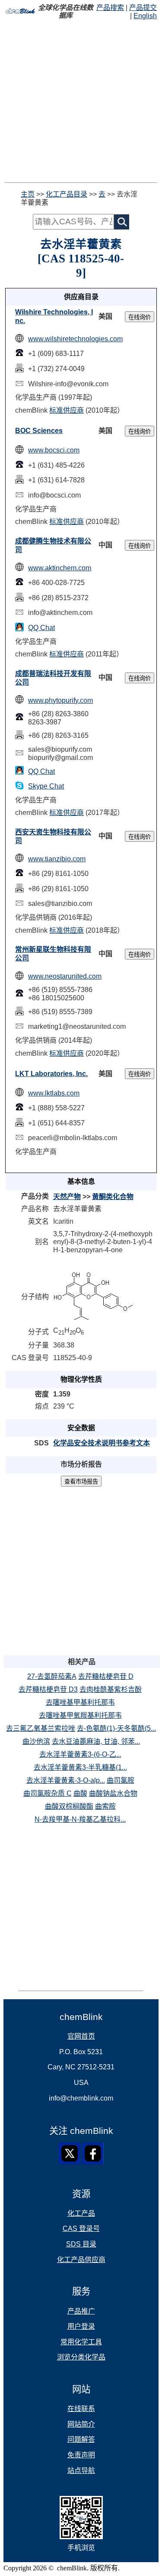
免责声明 (81, 2455)
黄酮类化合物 (113, 1197)
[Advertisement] (81, 101)
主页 (28, 194)
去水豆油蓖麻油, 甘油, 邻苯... (96, 1741)
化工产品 (81, 2213)
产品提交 (143, 8)
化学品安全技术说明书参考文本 (102, 1443)
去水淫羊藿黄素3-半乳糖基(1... (80, 1767)
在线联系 (81, 2409)
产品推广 (81, 2311)
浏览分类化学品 (81, 2357)
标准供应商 (67, 410)
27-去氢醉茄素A (52, 1676)
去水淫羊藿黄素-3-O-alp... (66, 1780)
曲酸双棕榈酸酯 (69, 1806)
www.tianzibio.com (57, 859)
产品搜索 (110, 8)
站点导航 (81, 2471)
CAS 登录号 (81, 2229)
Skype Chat (46, 786)
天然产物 (67, 1197)
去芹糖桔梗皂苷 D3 (48, 1689)
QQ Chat (41, 628)
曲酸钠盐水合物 (113, 1793)
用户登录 (81, 2326)
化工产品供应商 (81, 2260)
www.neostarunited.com (65, 976)
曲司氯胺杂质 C (48, 1793)
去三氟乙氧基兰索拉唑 (41, 1728)
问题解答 (81, 2439)
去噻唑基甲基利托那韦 (80, 1702)
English (145, 16)
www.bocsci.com (54, 450)
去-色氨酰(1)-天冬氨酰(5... (116, 1728)
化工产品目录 (67, 194)
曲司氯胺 (121, 1780)
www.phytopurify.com (60, 700)
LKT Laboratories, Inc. (51, 1074)
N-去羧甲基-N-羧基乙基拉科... (80, 1819)
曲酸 (80, 1793)
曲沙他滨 (36, 1741)
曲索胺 (105, 1806)
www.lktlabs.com (54, 1093)
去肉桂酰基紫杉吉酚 (111, 1689)
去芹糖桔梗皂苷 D (106, 1676)
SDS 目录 (81, 2244)
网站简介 (81, 2424)
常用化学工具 (81, 2342)
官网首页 (81, 2036)
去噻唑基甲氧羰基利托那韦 (80, 1715)
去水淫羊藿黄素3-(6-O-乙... (80, 1754)
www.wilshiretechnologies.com (75, 339)
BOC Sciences (39, 431)
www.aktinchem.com (60, 568)
